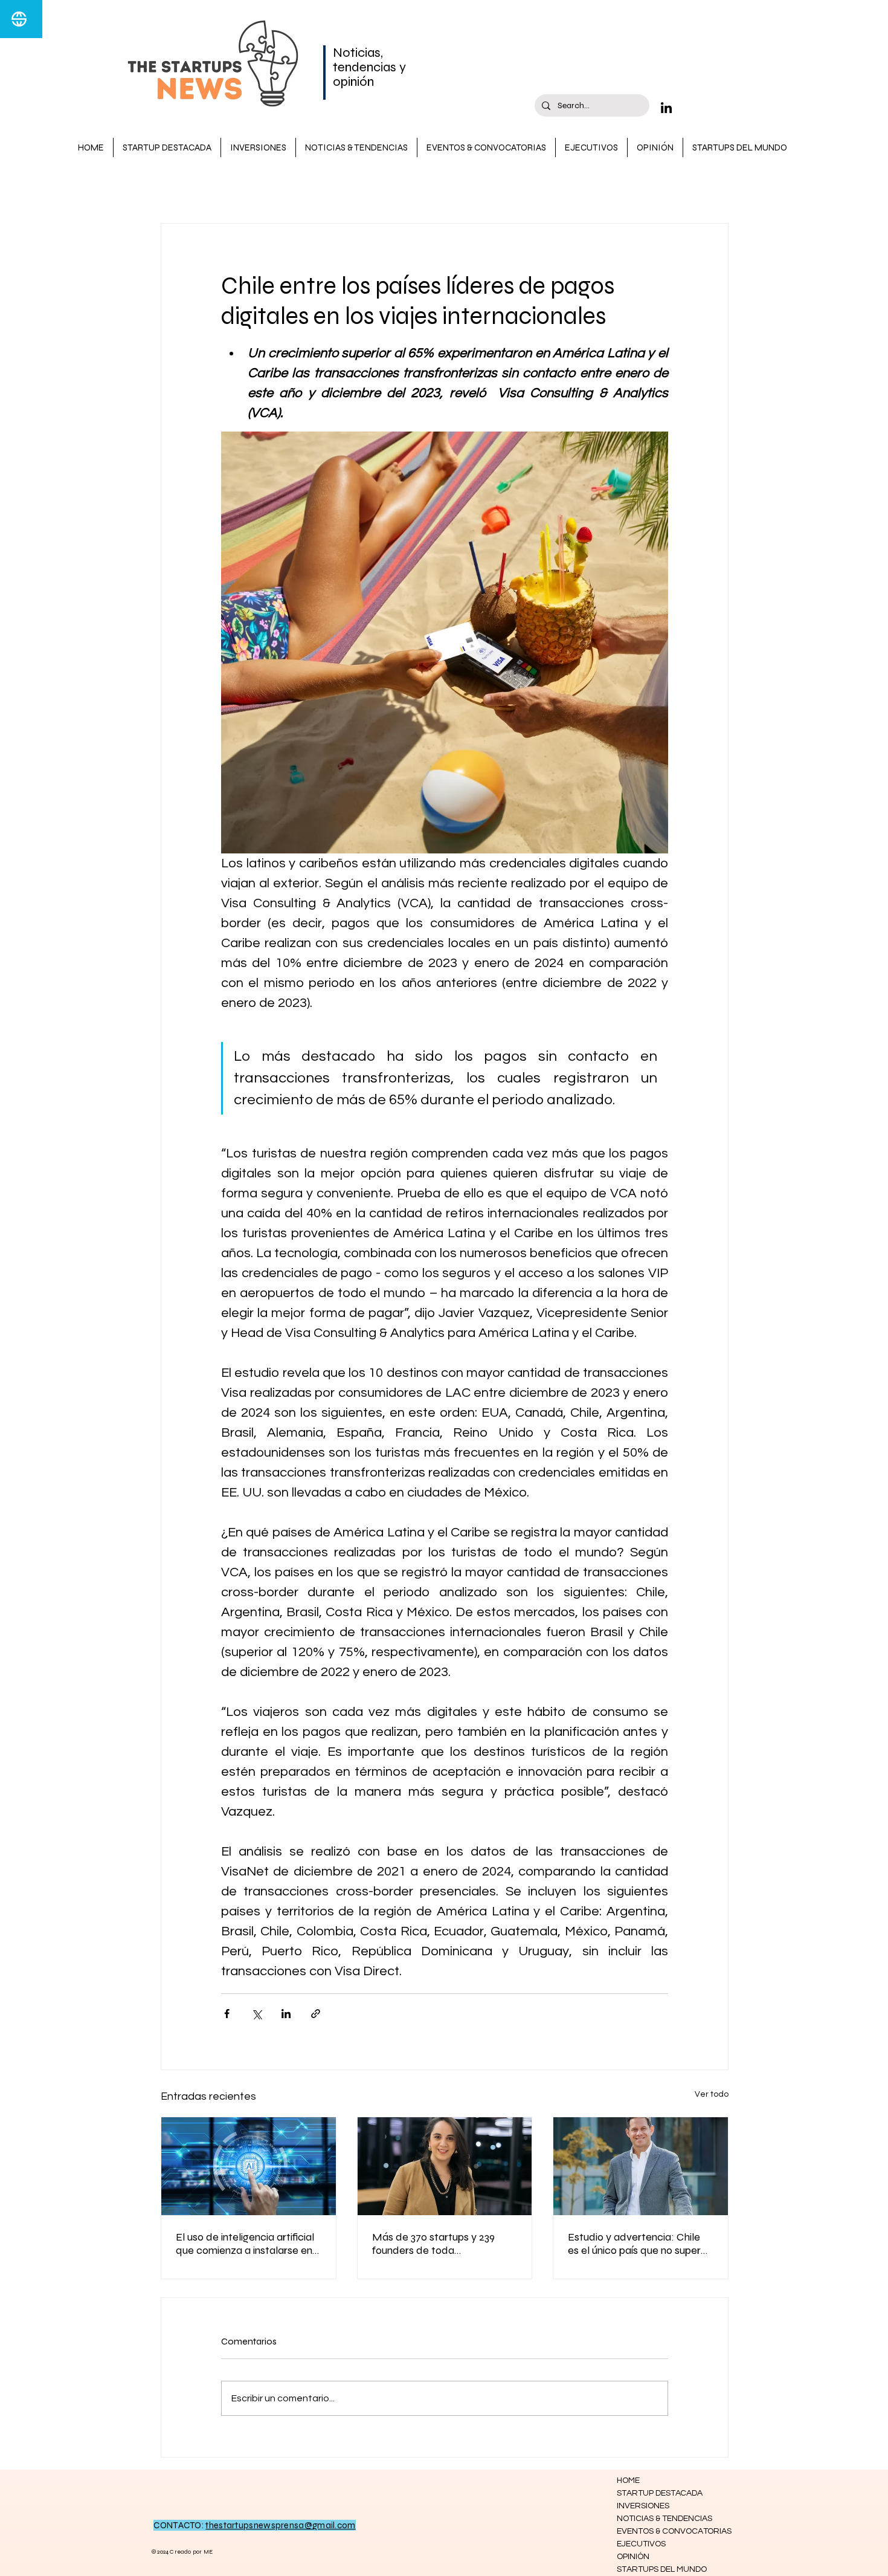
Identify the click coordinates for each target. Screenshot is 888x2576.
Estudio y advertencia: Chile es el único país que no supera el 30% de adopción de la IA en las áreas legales (640, 2244)
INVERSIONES (489, 187)
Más (550, 187)
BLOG (173, 187)
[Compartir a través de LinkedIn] (286, 2014)
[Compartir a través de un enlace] (316, 2014)
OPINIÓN (633, 2557)
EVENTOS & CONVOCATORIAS (660, 2531)
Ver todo (712, 2094)
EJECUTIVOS (641, 2544)
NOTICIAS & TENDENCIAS (384, 187)
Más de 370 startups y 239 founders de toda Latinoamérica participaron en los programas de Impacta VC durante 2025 (443, 2244)
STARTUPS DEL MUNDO (660, 2569)
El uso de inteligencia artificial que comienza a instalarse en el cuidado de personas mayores (245, 2244)
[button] (713, 187)
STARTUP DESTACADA (258, 187)
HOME (628, 2481)
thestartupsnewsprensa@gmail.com (280, 2525)
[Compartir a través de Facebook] (227, 2014)
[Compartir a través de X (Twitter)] (256, 2014)
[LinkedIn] (666, 108)
